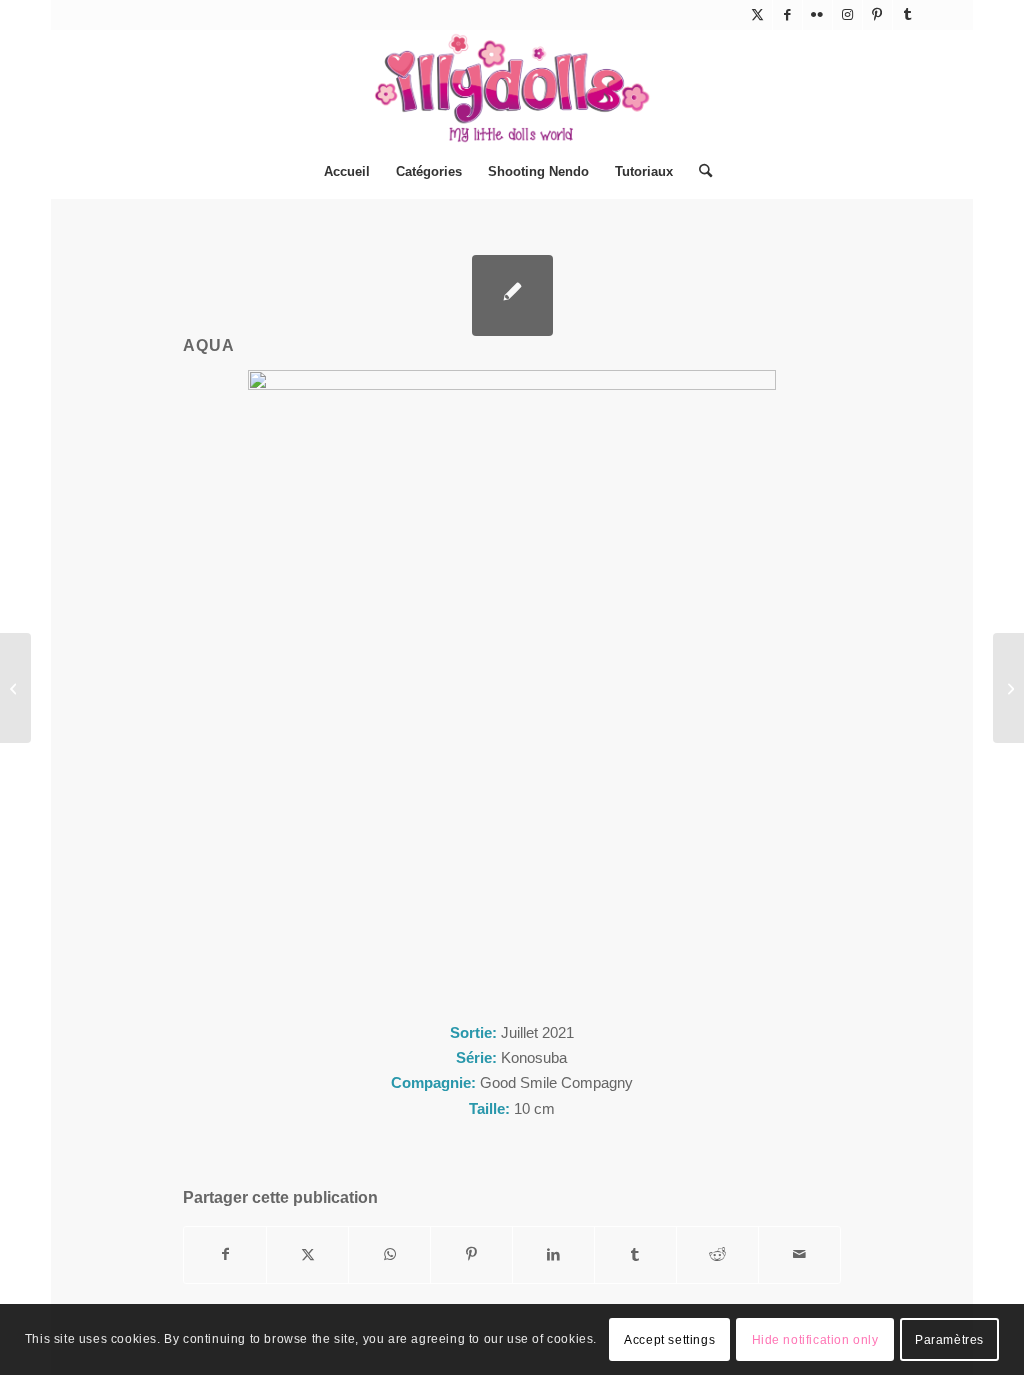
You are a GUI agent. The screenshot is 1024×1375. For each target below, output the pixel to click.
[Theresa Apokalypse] (15, 688)
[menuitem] (347, 172)
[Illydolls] (512, 88)
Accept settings (669, 1340)
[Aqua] (512, 295)
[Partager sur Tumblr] (635, 1254)
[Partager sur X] (307, 1254)
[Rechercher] (699, 172)
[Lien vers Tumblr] (908, 15)
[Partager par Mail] (799, 1254)
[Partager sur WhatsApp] (389, 1254)
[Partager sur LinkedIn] (553, 1254)
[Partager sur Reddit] (717, 1254)
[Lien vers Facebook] (787, 15)
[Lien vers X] (757, 15)
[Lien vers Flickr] (817, 15)
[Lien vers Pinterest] (877, 15)
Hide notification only (815, 1340)
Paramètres (949, 1340)
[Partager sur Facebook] (225, 1254)
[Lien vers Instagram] (847, 15)
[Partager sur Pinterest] (471, 1254)
